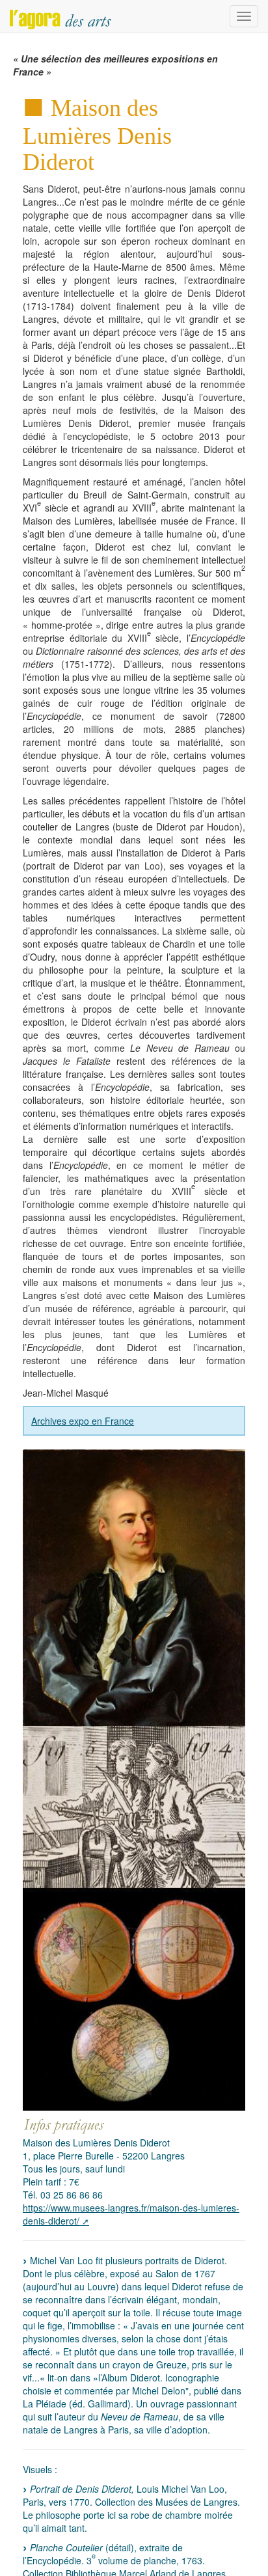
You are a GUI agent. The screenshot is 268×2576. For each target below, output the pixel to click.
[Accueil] (60, 16)
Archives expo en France (83, 1421)
